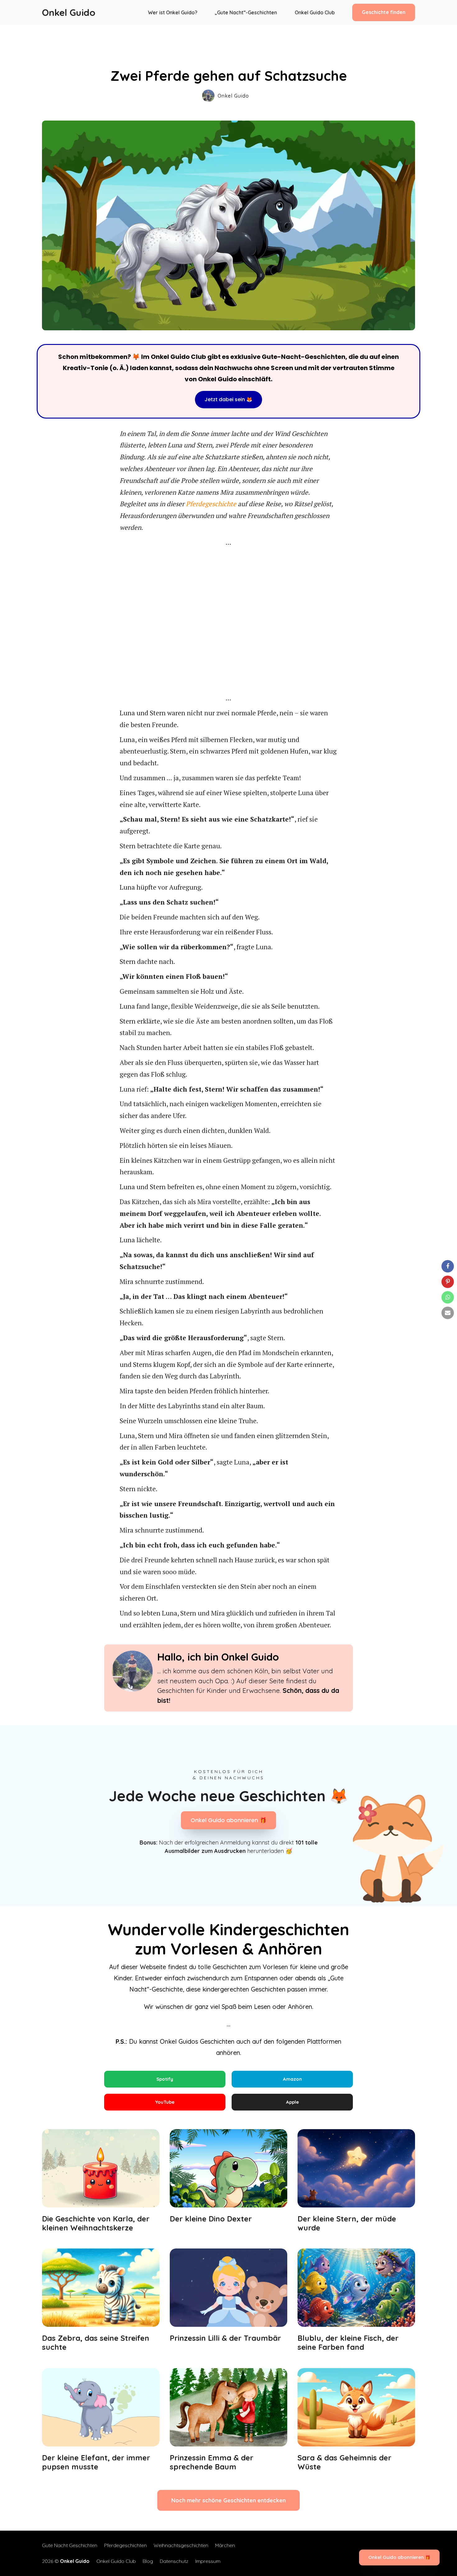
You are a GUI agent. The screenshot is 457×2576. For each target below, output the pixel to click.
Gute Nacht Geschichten (70, 2545)
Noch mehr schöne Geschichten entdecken (228, 2500)
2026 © (66, 2561)
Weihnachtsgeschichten (181, 2545)
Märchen (225, 2545)
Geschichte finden (384, 12)
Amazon (292, 2079)
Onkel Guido (69, 12)
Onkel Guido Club (315, 12)
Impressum (208, 2561)
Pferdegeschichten (125, 2545)
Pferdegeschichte (211, 504)
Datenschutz (174, 2561)
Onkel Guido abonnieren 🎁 (228, 1820)
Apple (292, 2102)
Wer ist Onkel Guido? (173, 12)
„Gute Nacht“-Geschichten (246, 12)
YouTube (165, 2102)
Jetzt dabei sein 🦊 (228, 399)
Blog (148, 2561)
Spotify (165, 2079)
